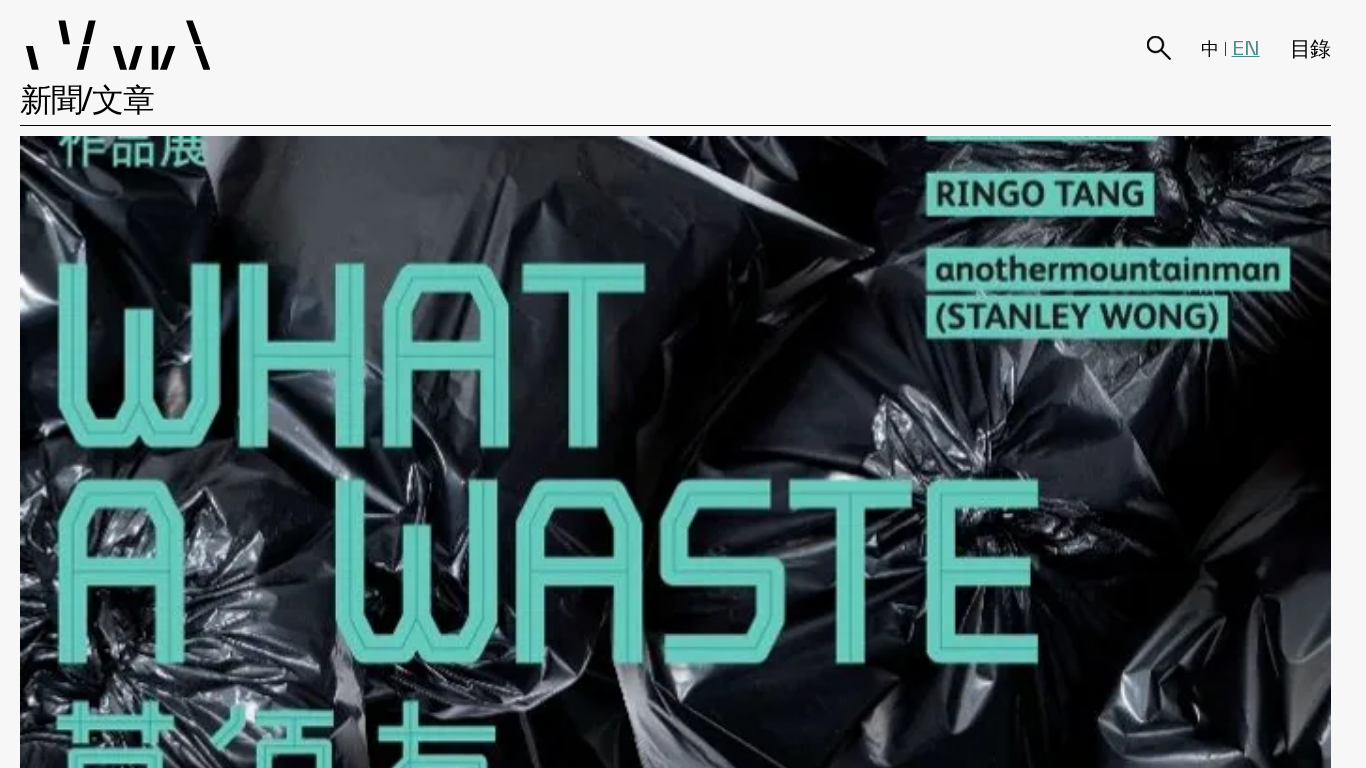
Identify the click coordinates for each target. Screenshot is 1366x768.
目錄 (1310, 47)
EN (1246, 48)
